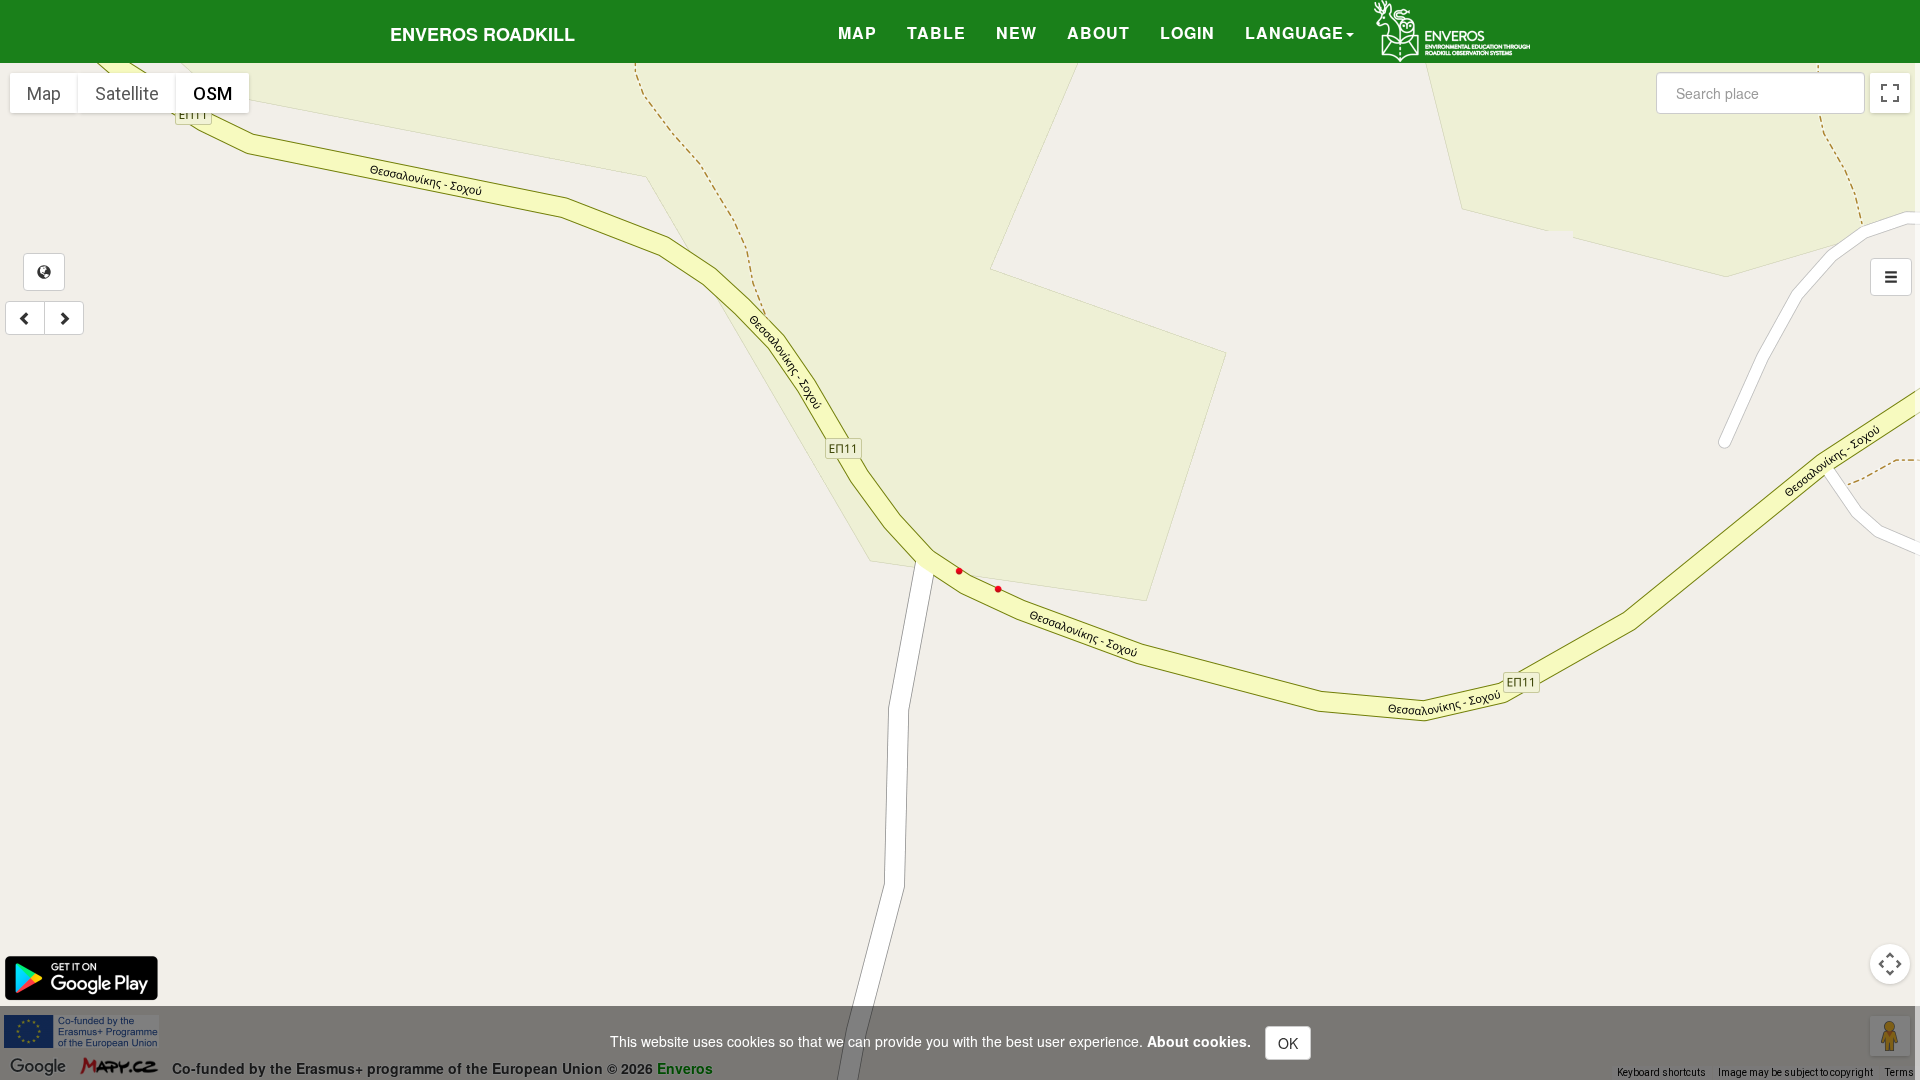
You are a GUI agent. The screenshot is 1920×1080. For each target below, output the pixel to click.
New (1016, 32)
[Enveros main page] (1452, 29)
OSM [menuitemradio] (212, 93)
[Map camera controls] (1890, 964)
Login (1187, 32)
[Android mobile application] (81, 976)
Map (857, 32)
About (1098, 32)
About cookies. (1199, 1041)
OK (1288, 1043)
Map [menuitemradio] (44, 93)
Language (1294, 32)
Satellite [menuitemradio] (127, 93)
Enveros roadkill (482, 34)
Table (936, 32)
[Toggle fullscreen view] (1890, 93)
